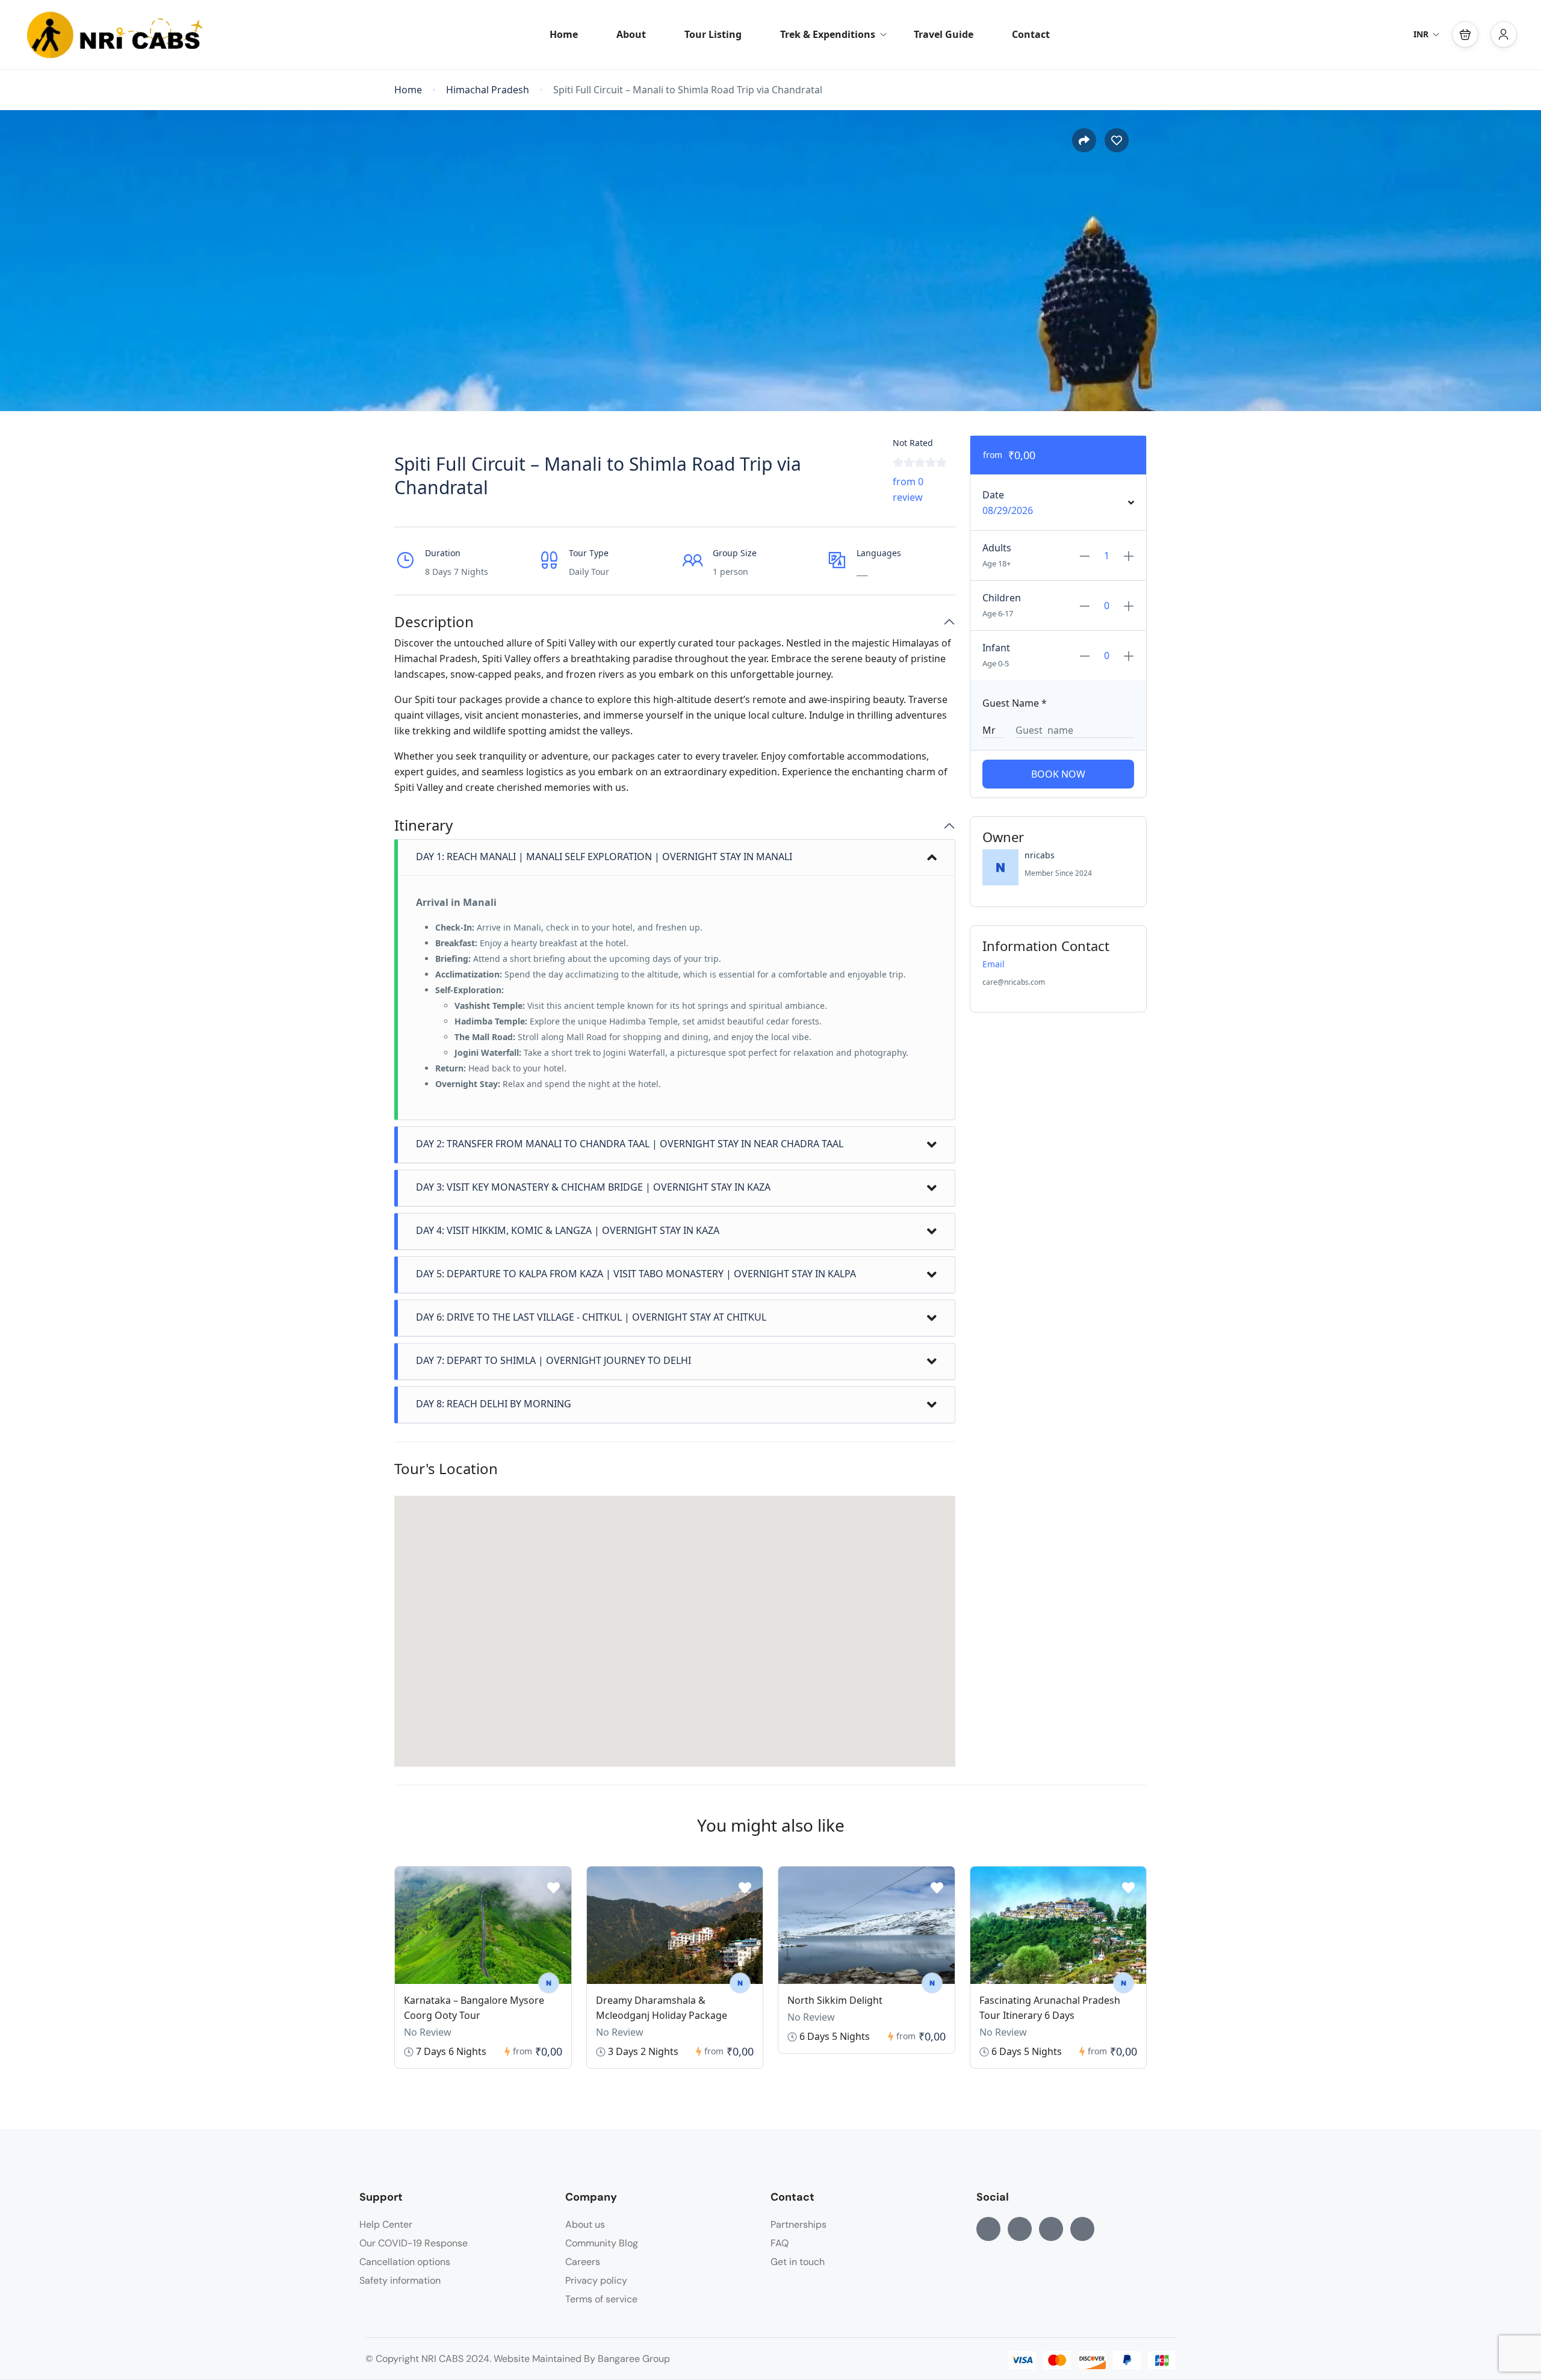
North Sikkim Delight (835, 2000)
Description (434, 622)
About (631, 34)
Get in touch (798, 2262)
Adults (997, 548)
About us (585, 2224)
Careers (583, 2262)
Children (1002, 598)
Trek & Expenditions (828, 34)
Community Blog (602, 2243)
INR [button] (1421, 34)
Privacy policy (596, 2280)
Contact (1031, 34)
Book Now (1058, 774)
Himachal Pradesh (488, 90)
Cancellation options (405, 2262)
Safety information (400, 2280)
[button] (1465, 34)
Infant (996, 648)
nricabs (1040, 855)
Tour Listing (713, 34)
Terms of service (601, 2299)
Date (993, 495)
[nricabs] (549, 1983)
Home (564, 34)
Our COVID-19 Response (414, 2243)
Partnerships (798, 2224)
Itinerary (423, 826)
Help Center (386, 2224)
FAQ (780, 2243)
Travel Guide (944, 34)
